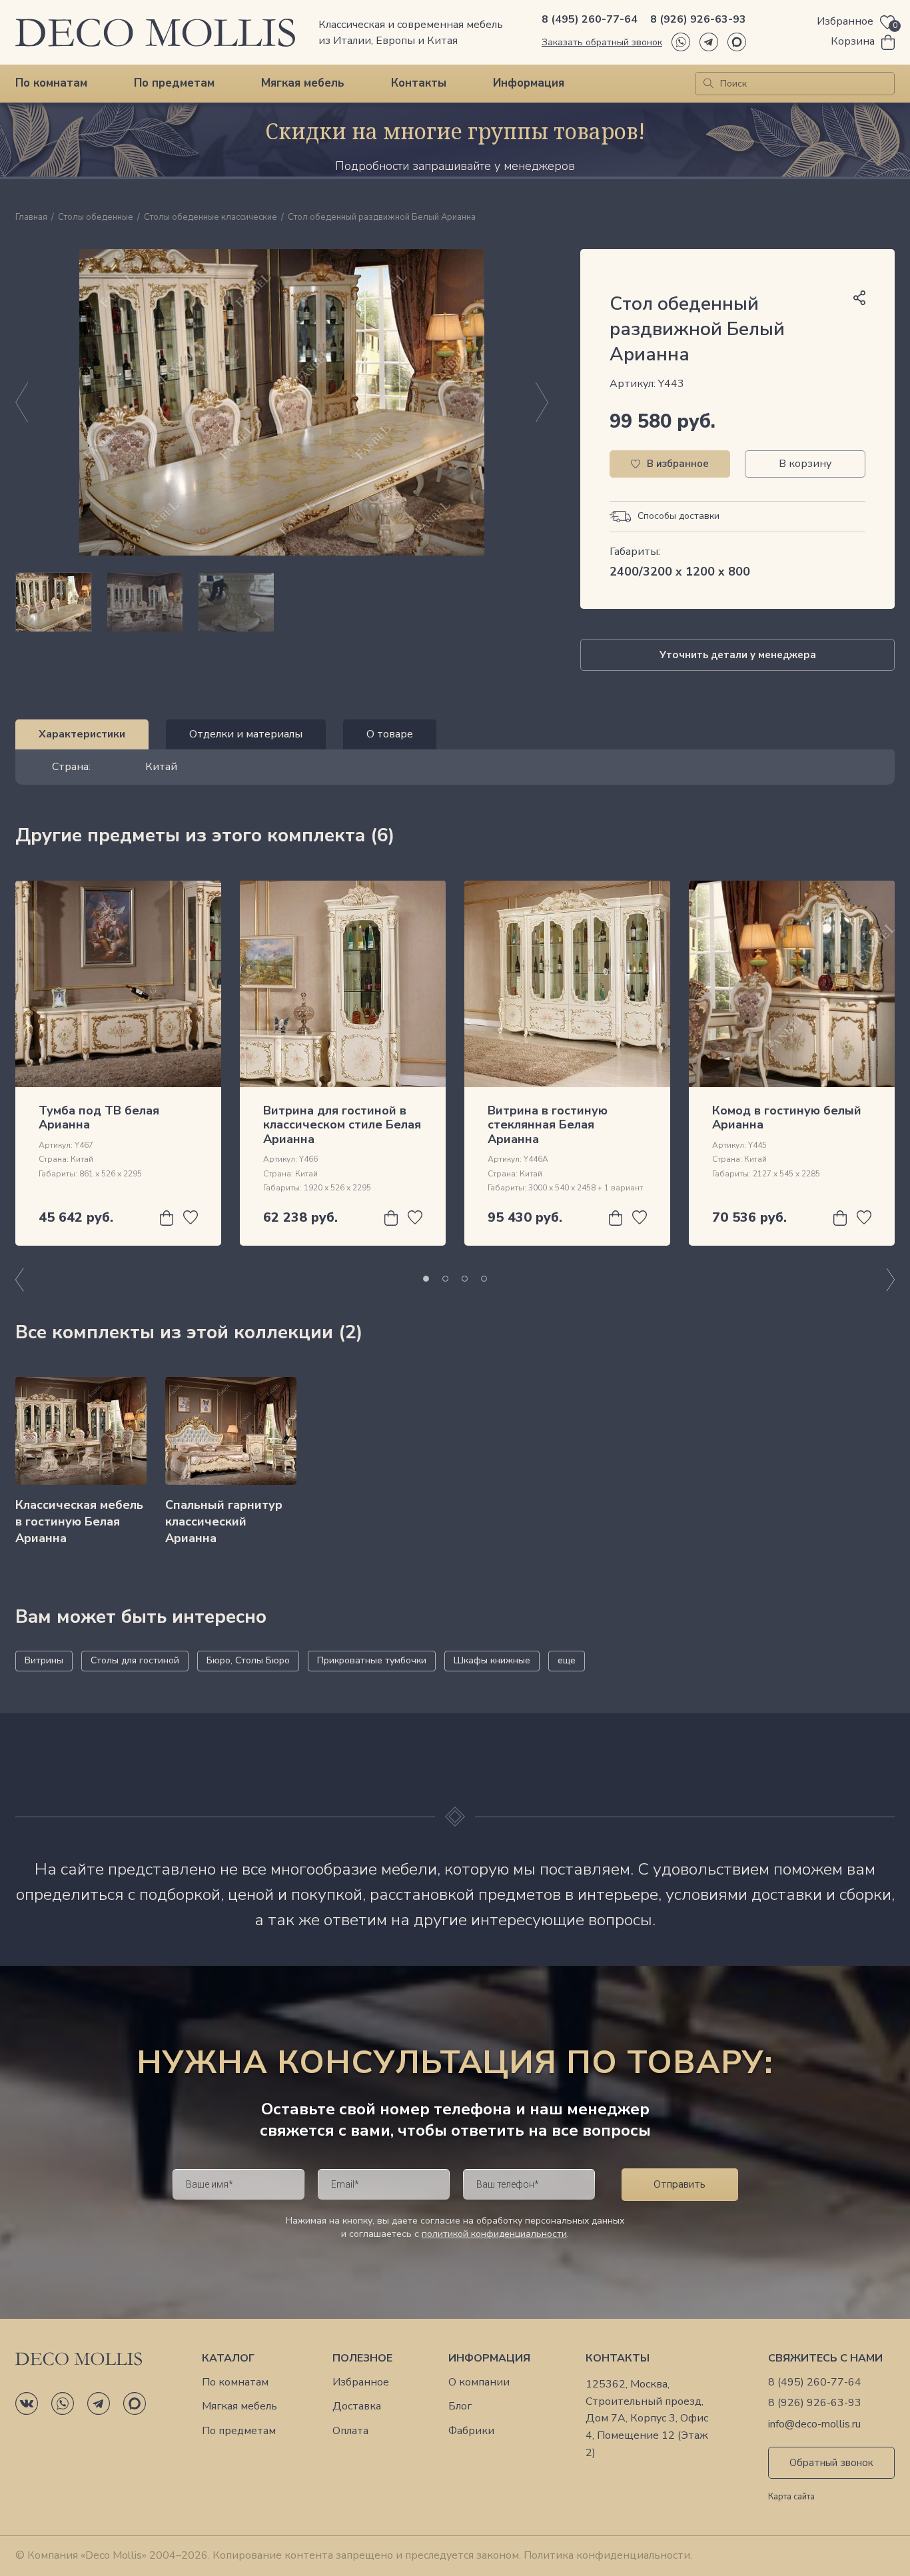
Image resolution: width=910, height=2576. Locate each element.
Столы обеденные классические (211, 218)
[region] (282, 602)
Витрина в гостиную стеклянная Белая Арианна (548, 1125)
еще (567, 1660)
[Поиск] (708, 84)
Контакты (419, 83)
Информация (529, 83)
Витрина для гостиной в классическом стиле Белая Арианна (342, 1125)
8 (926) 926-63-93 (698, 19)
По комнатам (51, 83)
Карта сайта (791, 2497)
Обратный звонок (831, 2463)
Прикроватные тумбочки (372, 1660)
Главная (31, 218)
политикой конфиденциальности (494, 2234)
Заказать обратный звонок (602, 42)
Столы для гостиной (135, 1660)
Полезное (362, 2359)
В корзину (805, 464)
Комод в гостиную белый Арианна (787, 1118)
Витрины (44, 1660)
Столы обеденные (96, 218)
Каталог (228, 2359)
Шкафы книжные (492, 1660)
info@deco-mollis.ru (814, 2424)
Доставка (357, 2406)
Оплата (350, 2431)
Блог (460, 2406)
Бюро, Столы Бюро (248, 1660)
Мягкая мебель (303, 83)
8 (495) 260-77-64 (590, 19)
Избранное (361, 2382)
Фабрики (471, 2431)
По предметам (174, 83)
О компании (479, 2382)
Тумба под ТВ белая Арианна (99, 1118)
